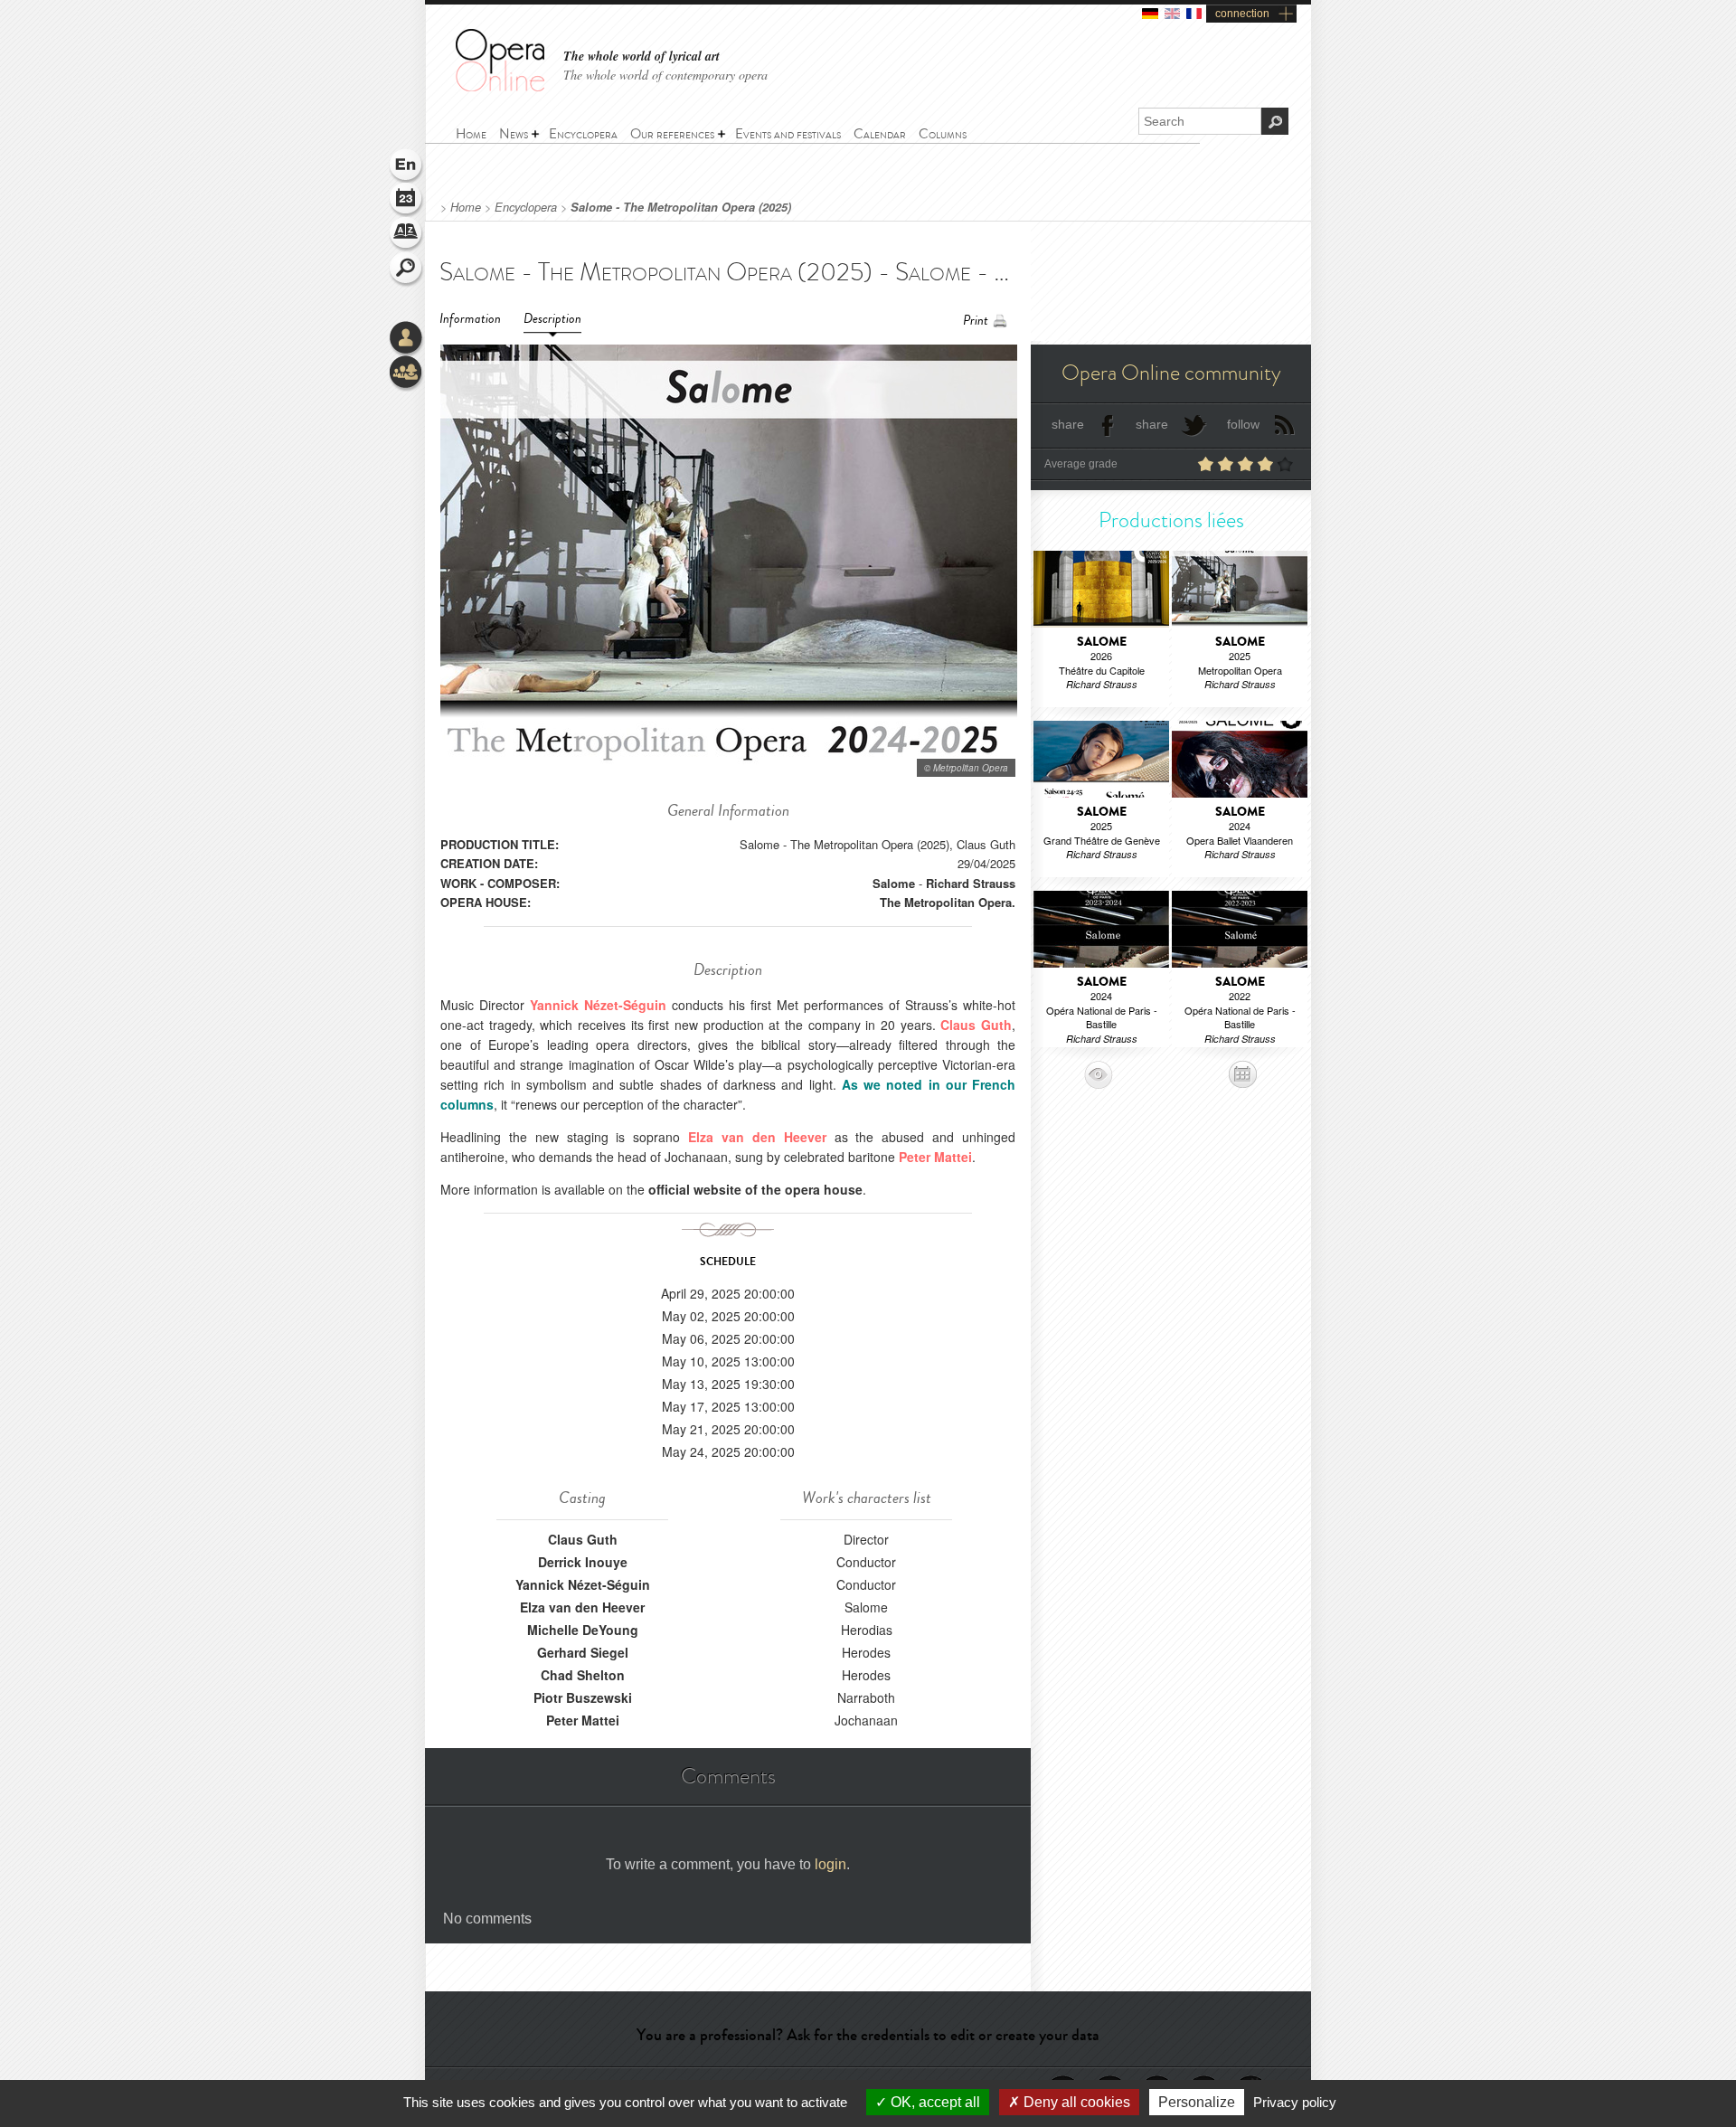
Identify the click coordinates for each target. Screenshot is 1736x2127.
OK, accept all (934, 2102)
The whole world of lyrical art (642, 57)
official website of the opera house (755, 1189)
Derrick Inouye (583, 1562)
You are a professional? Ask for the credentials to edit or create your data (868, 2035)
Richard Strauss (971, 883)
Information (470, 319)
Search (407, 269)
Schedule (407, 201)
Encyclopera (526, 207)
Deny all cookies (1075, 2102)
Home (466, 207)
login (830, 1864)
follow (1243, 424)
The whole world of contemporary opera (665, 75)
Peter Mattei (583, 1720)
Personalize (1197, 2102)
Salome (894, 883)
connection (1242, 14)
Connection (407, 339)
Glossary (407, 235)
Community (407, 373)
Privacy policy (1295, 2102)
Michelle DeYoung (583, 1630)
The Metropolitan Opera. (948, 902)
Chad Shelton (583, 1675)
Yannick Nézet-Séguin (583, 1584)
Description (552, 319)
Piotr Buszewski (583, 1697)
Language (407, 166)
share (1068, 424)
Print (976, 321)
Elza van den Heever (582, 1607)
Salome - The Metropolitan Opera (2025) (681, 207)
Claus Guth (583, 1539)
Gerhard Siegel (583, 1652)
